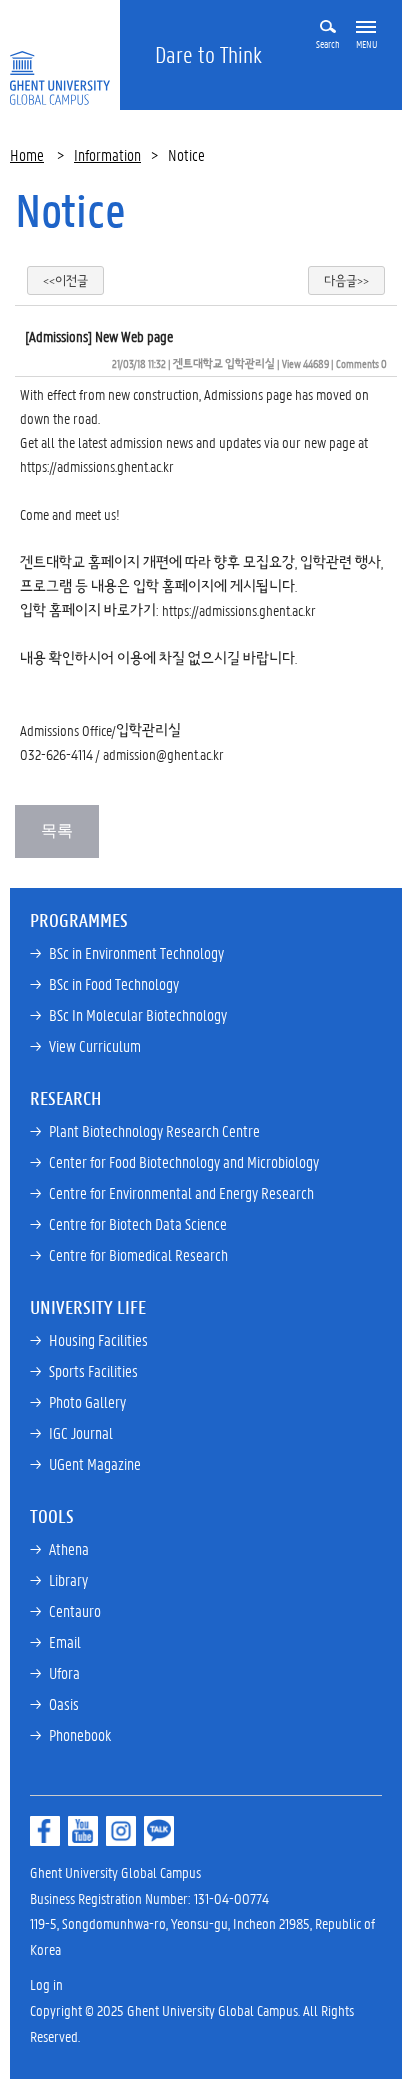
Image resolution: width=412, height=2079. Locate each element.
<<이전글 (65, 280)
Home (27, 154)
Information (107, 154)
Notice (70, 210)
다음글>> (346, 280)
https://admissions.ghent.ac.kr (98, 466)
